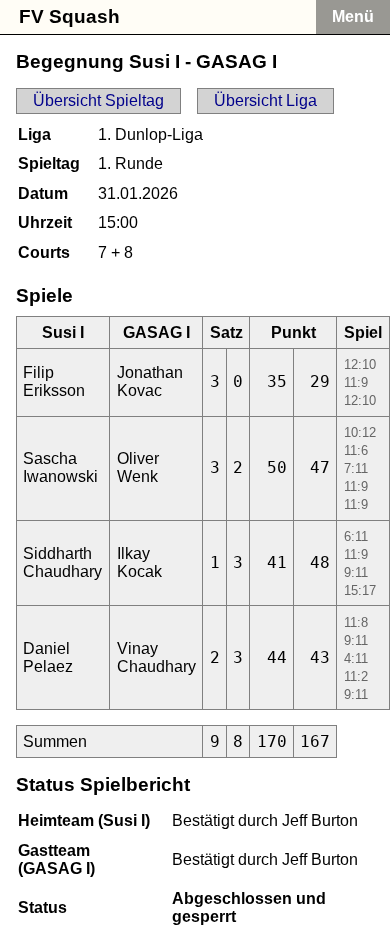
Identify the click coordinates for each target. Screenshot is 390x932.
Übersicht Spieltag (98, 100)
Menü (353, 16)
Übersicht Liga (265, 100)
